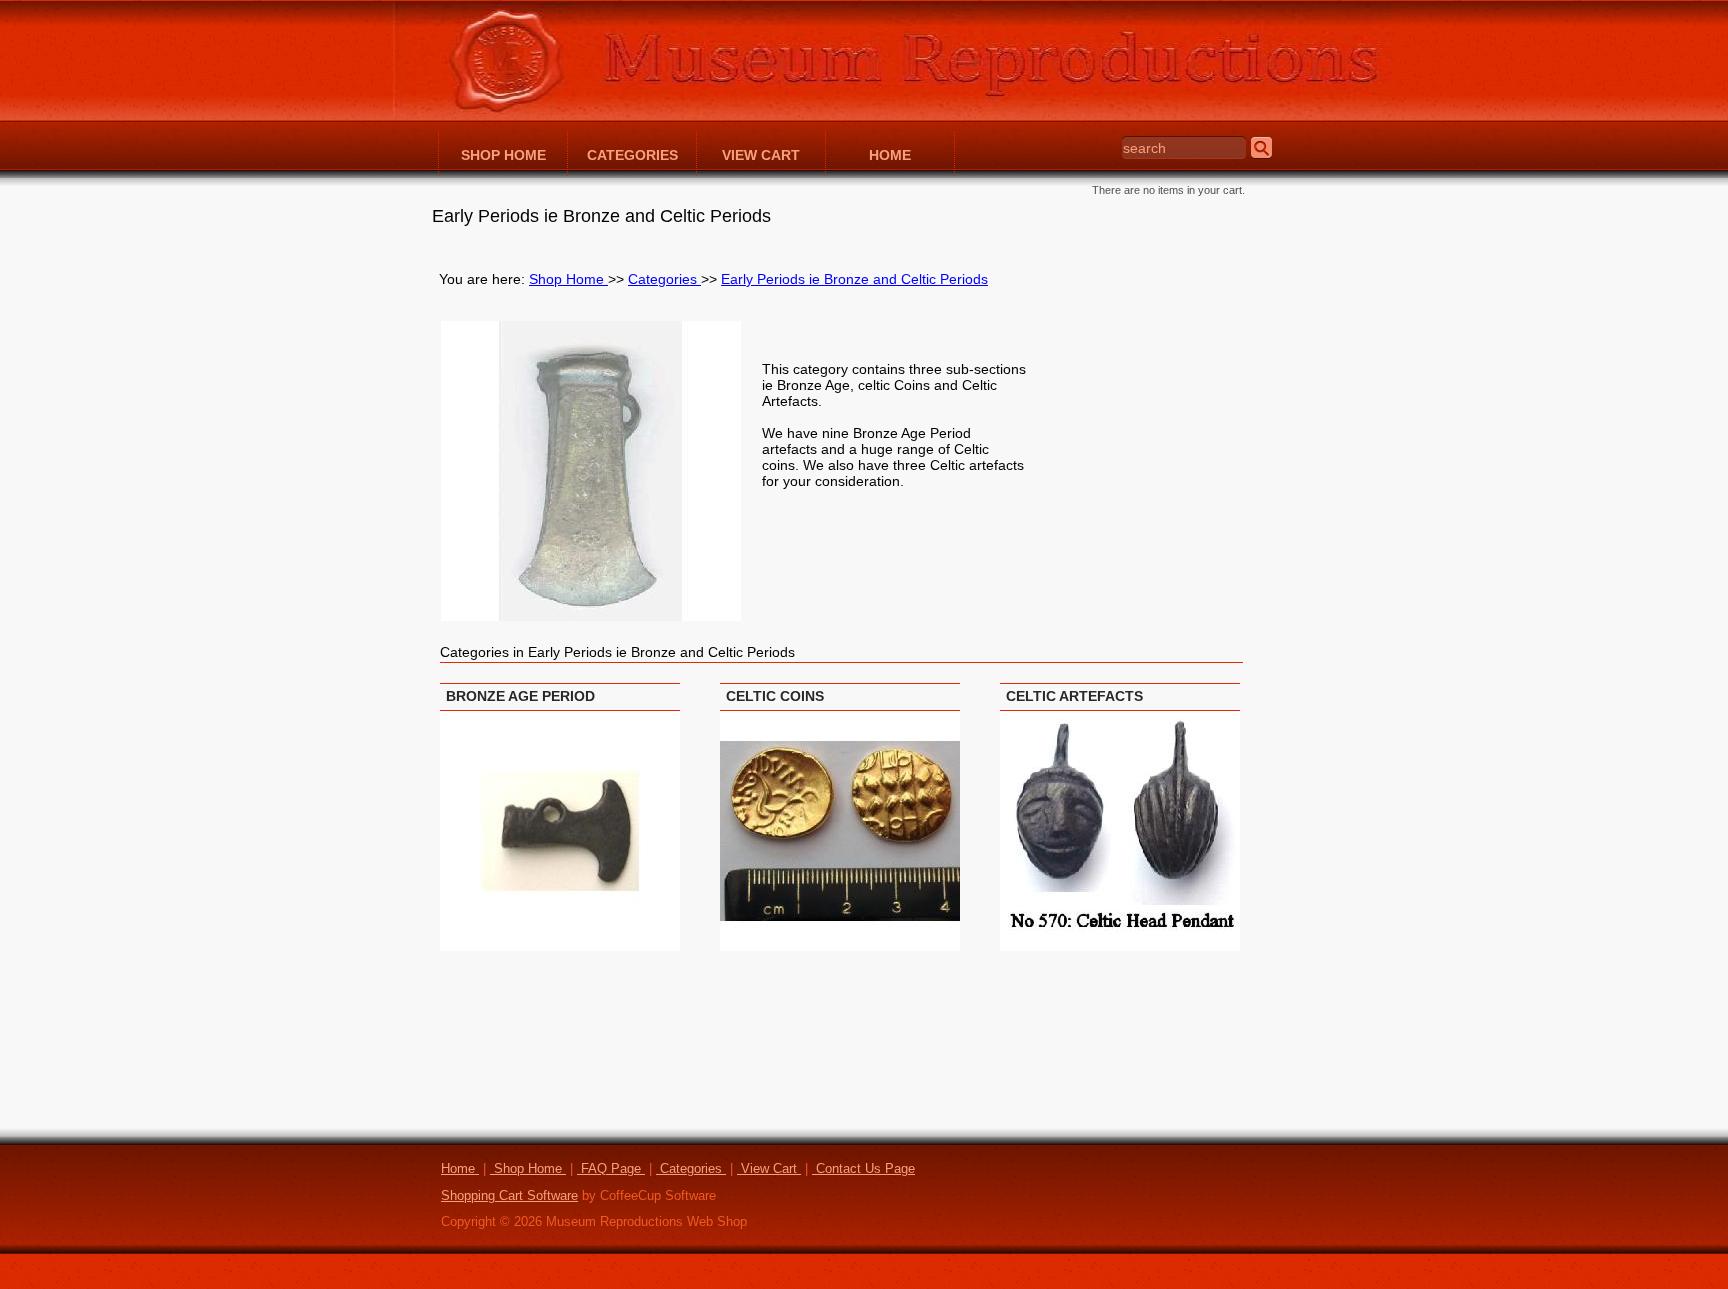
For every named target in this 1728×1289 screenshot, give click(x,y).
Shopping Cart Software (509, 1196)
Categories (664, 279)
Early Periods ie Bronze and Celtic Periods (854, 279)
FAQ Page (611, 1169)
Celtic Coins (775, 696)
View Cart (769, 1169)
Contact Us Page (863, 1169)
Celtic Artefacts (1074, 696)
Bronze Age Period (520, 696)
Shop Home (568, 279)
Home (460, 1169)
